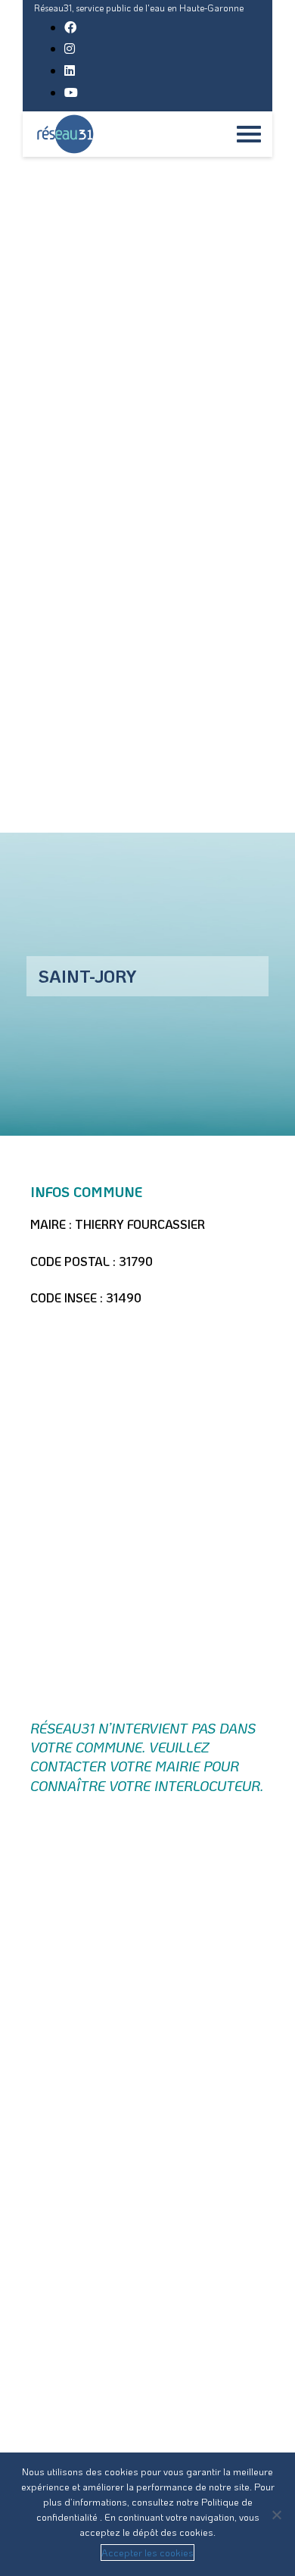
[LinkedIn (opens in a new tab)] (70, 70)
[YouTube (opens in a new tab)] (71, 92)
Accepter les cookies (147, 2552)
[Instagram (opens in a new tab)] (70, 48)
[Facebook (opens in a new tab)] (70, 27)
